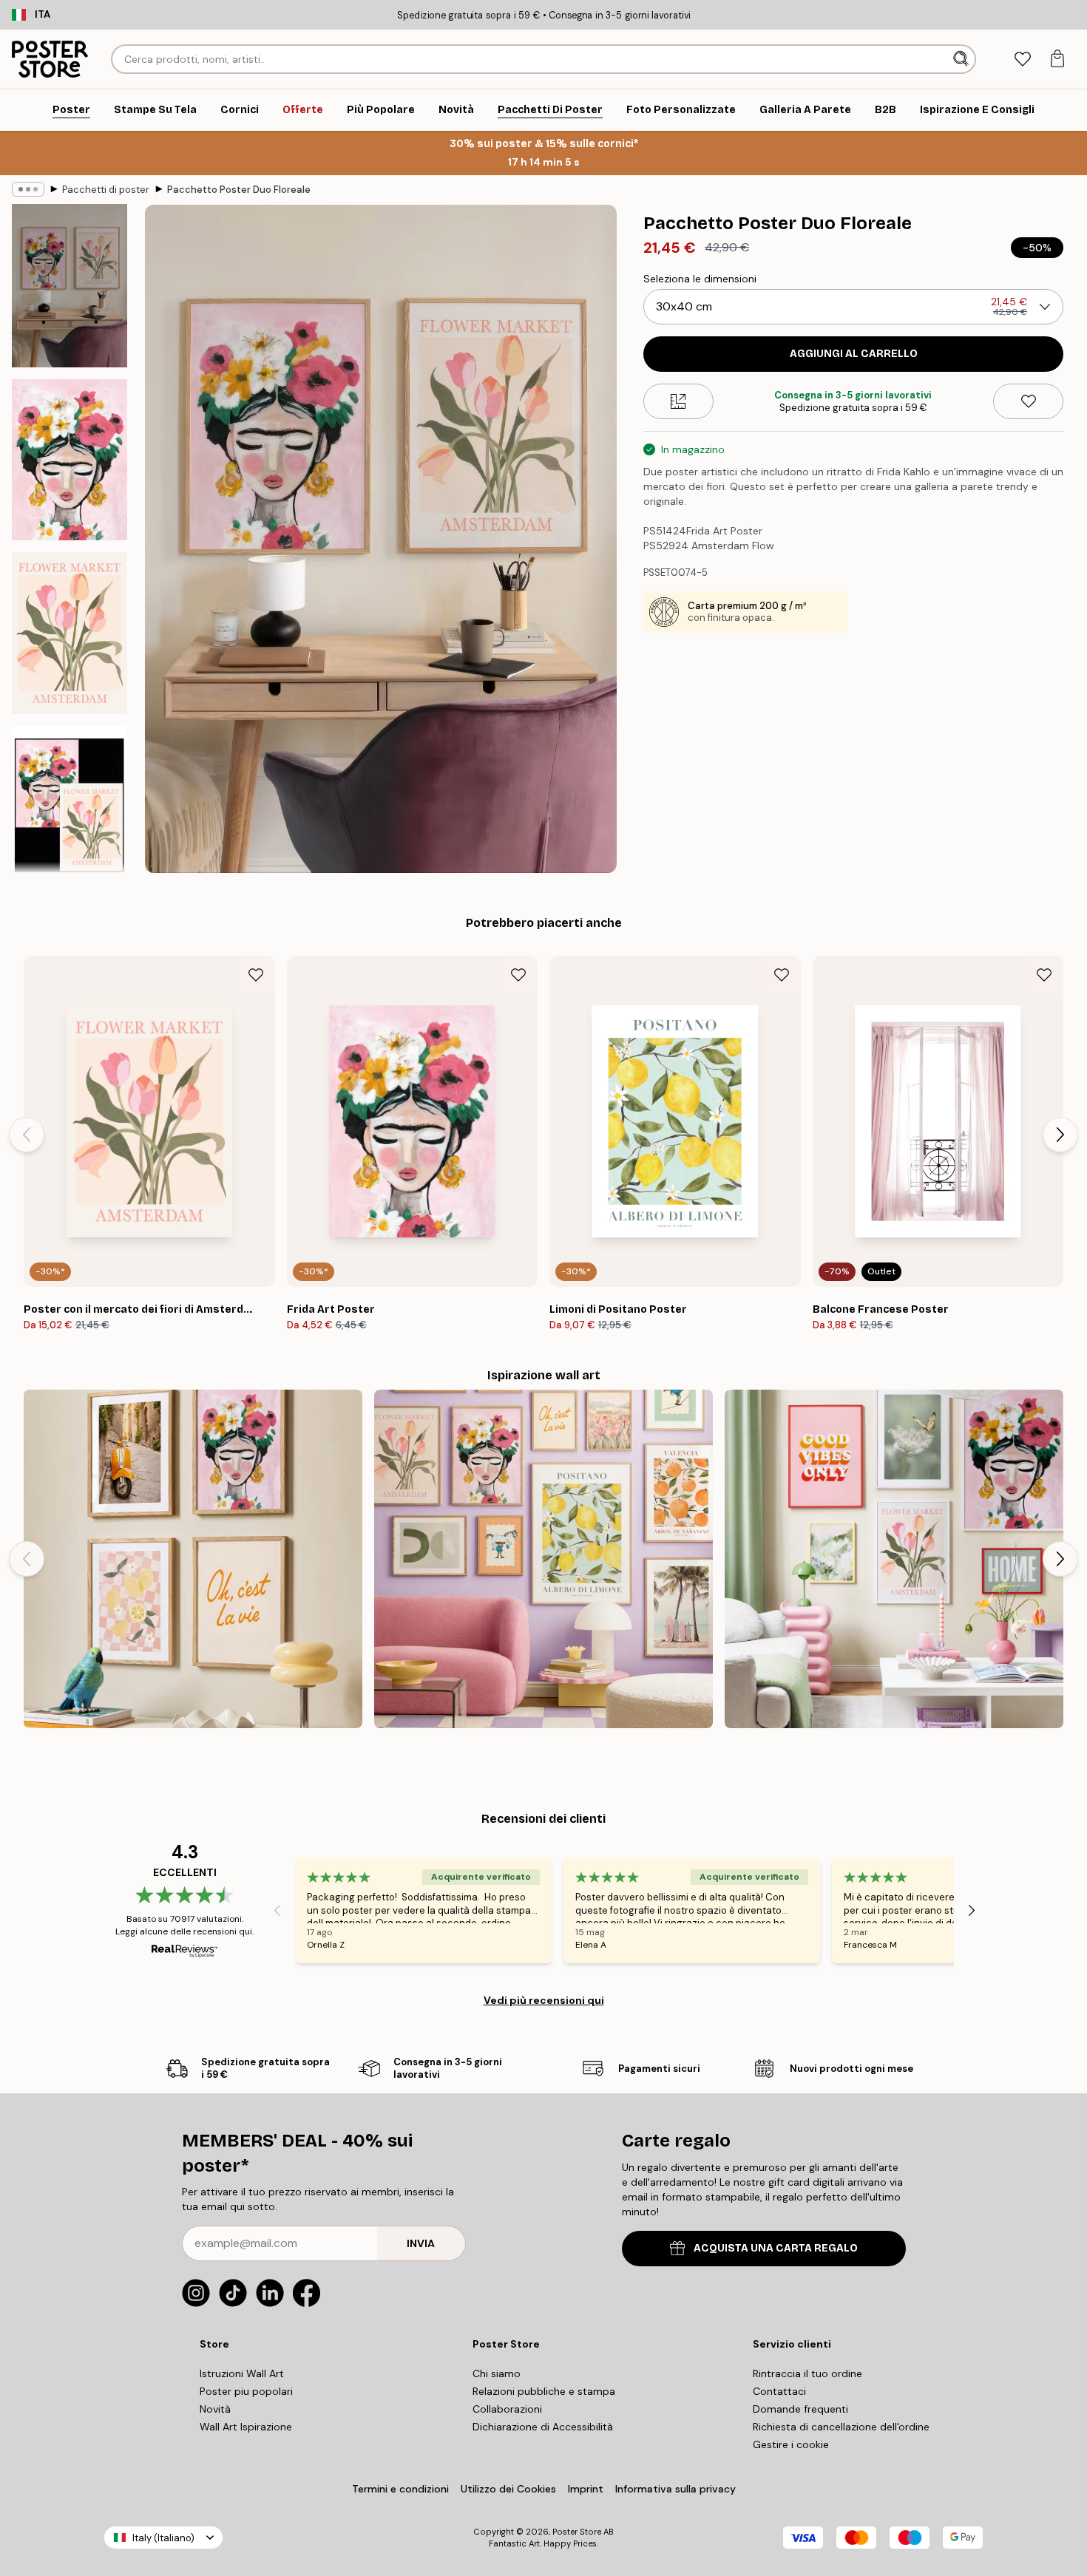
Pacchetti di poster (106, 190)
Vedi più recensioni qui (544, 2000)
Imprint (586, 2489)
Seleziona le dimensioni (700, 279)
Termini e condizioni (400, 2489)
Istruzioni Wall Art (242, 2373)
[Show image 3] (70, 633)
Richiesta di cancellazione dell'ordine (841, 2427)
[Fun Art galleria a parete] (543, 1559)
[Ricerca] (962, 59)
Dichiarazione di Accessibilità (543, 2427)
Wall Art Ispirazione (246, 2427)
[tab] (1022, 60)
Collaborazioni (507, 2409)
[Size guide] (678, 401)
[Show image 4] (70, 806)
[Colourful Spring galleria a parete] (894, 1559)
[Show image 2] (70, 460)
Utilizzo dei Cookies (508, 2489)
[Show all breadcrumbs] (28, 189)
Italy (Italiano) (163, 2538)
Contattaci (779, 2391)
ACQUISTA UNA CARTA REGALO (776, 2248)
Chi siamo (497, 2373)
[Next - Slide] (1060, 1135)
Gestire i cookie (791, 2444)
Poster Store (577, 2532)
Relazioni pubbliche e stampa (544, 2391)
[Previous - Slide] (27, 1135)
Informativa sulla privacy (675, 2489)
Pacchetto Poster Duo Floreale (239, 190)
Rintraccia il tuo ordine (807, 2373)
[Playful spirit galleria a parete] (193, 1559)
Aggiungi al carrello (854, 354)
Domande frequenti (800, 2409)
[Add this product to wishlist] (1028, 401)
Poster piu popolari (246, 2391)
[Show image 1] (70, 286)
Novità (215, 2409)
